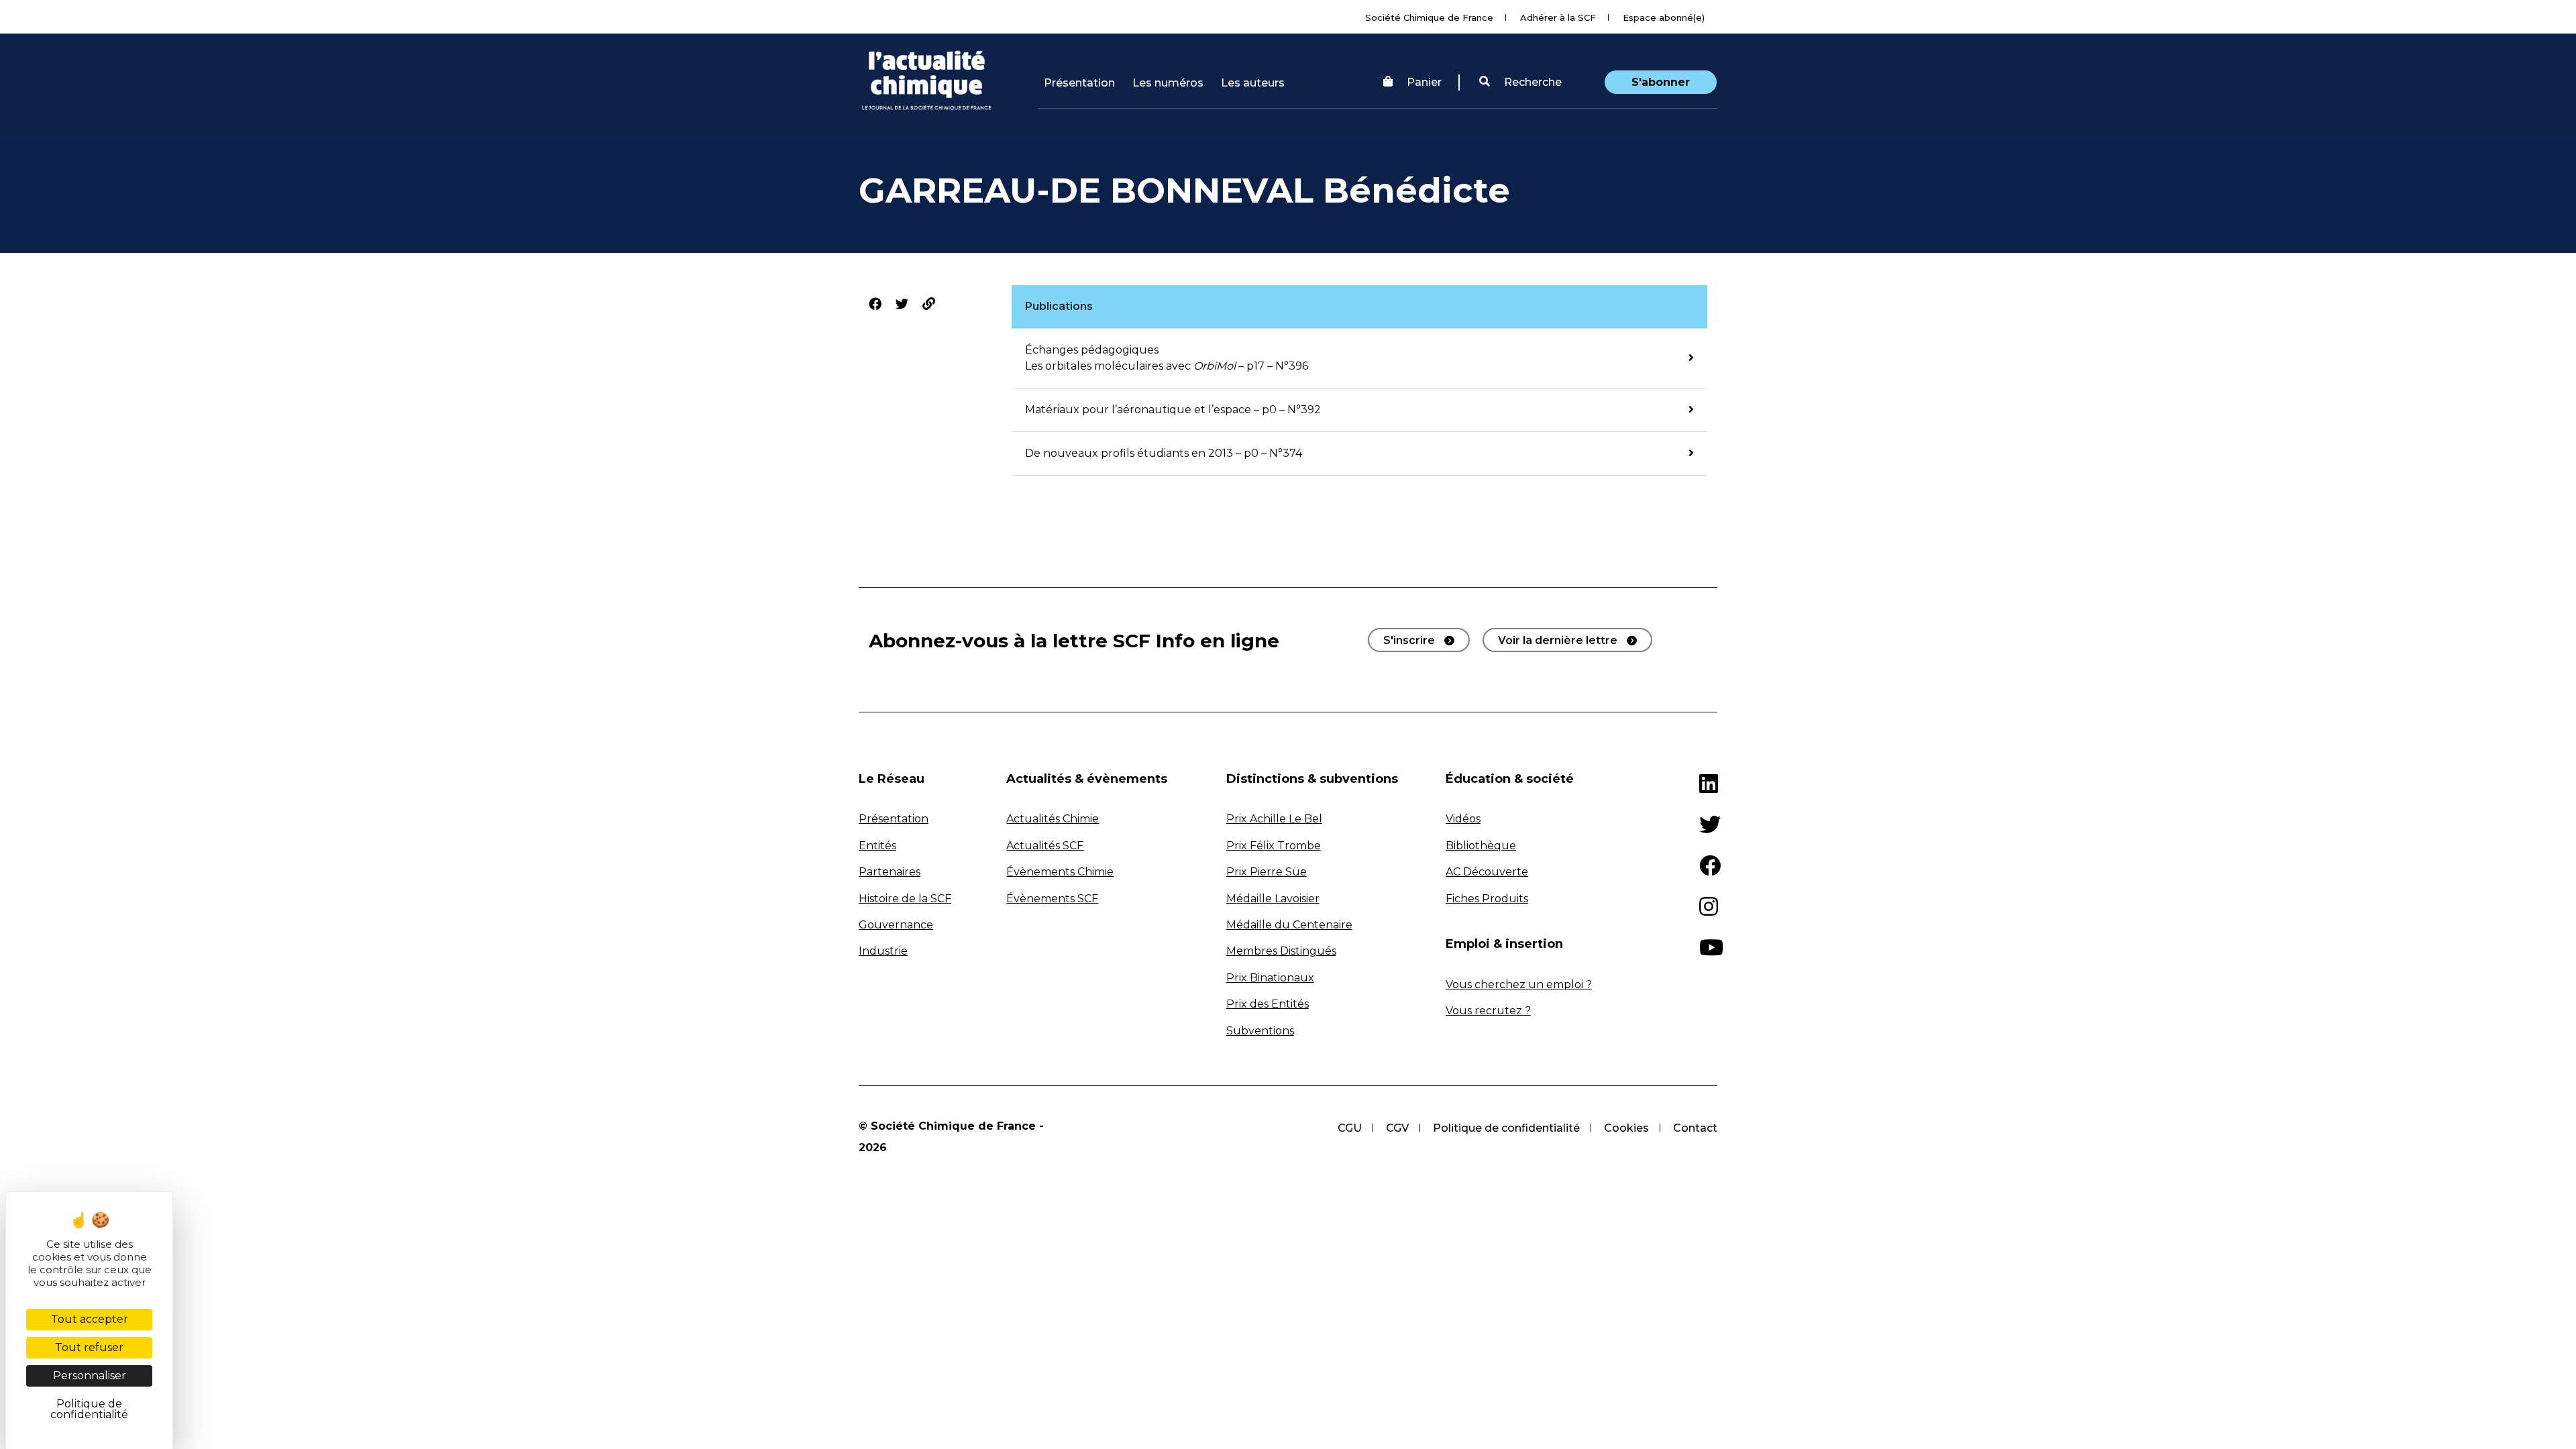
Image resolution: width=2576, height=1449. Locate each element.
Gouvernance (896, 925)
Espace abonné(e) (1664, 17)
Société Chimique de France (1429, 17)
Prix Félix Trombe (1274, 846)
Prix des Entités (1268, 1004)
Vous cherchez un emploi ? (1519, 984)
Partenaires (890, 872)
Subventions (1260, 1031)
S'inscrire (1409, 640)
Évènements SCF (1052, 899)
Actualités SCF (1045, 846)
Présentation (1079, 83)
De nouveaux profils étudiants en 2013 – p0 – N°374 (1164, 453)
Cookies (1626, 1128)
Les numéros (1168, 83)
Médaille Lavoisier (1273, 899)
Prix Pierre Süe (1267, 872)
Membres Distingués (1281, 951)
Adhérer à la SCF (1558, 17)
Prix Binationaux (1270, 978)
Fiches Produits (1487, 899)
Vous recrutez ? (1488, 1011)
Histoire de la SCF (905, 899)
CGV (1397, 1128)
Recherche (1532, 82)
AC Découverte (1487, 872)
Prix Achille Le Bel (1274, 819)
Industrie (883, 951)
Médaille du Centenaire (1289, 925)
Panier (1424, 82)
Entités (877, 846)
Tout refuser (89, 1347)
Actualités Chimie (1053, 819)
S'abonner (1661, 82)
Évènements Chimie (1060, 872)
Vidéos (1463, 819)
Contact (1695, 1128)
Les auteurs (1253, 83)
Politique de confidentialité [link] (89, 1409)
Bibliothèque (1481, 846)
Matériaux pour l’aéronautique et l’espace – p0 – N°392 (1173, 410)
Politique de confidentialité (1506, 1128)
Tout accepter (90, 1319)
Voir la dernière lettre (1558, 640)
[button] (1520, 83)
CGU (1350, 1128)
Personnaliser (90, 1376)
